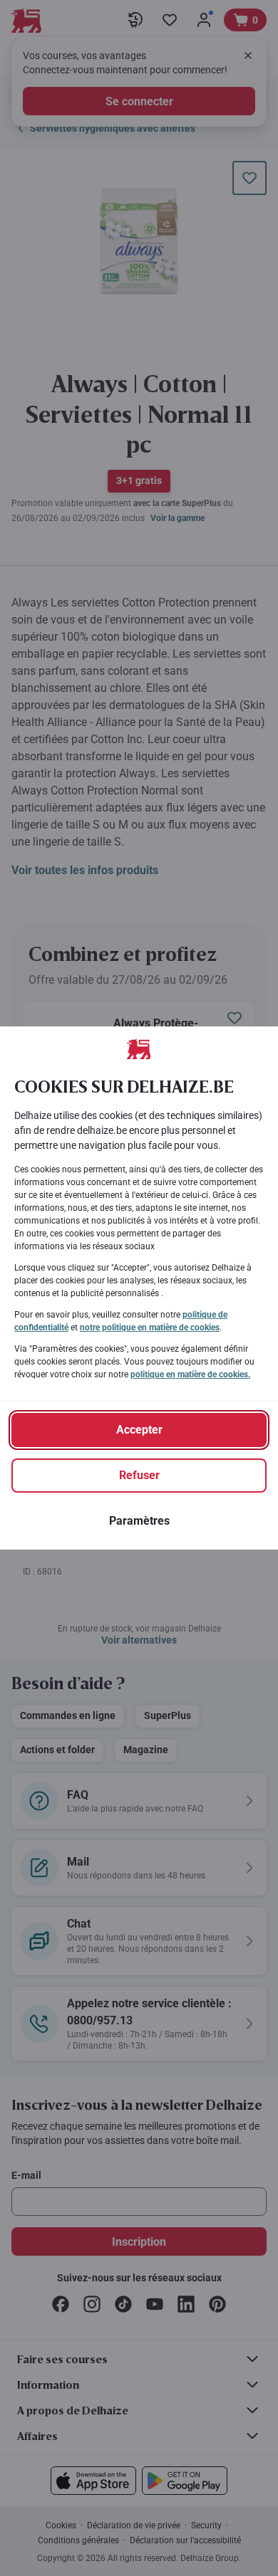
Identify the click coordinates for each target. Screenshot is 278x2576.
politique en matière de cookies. (190, 1374)
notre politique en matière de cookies (150, 1328)
